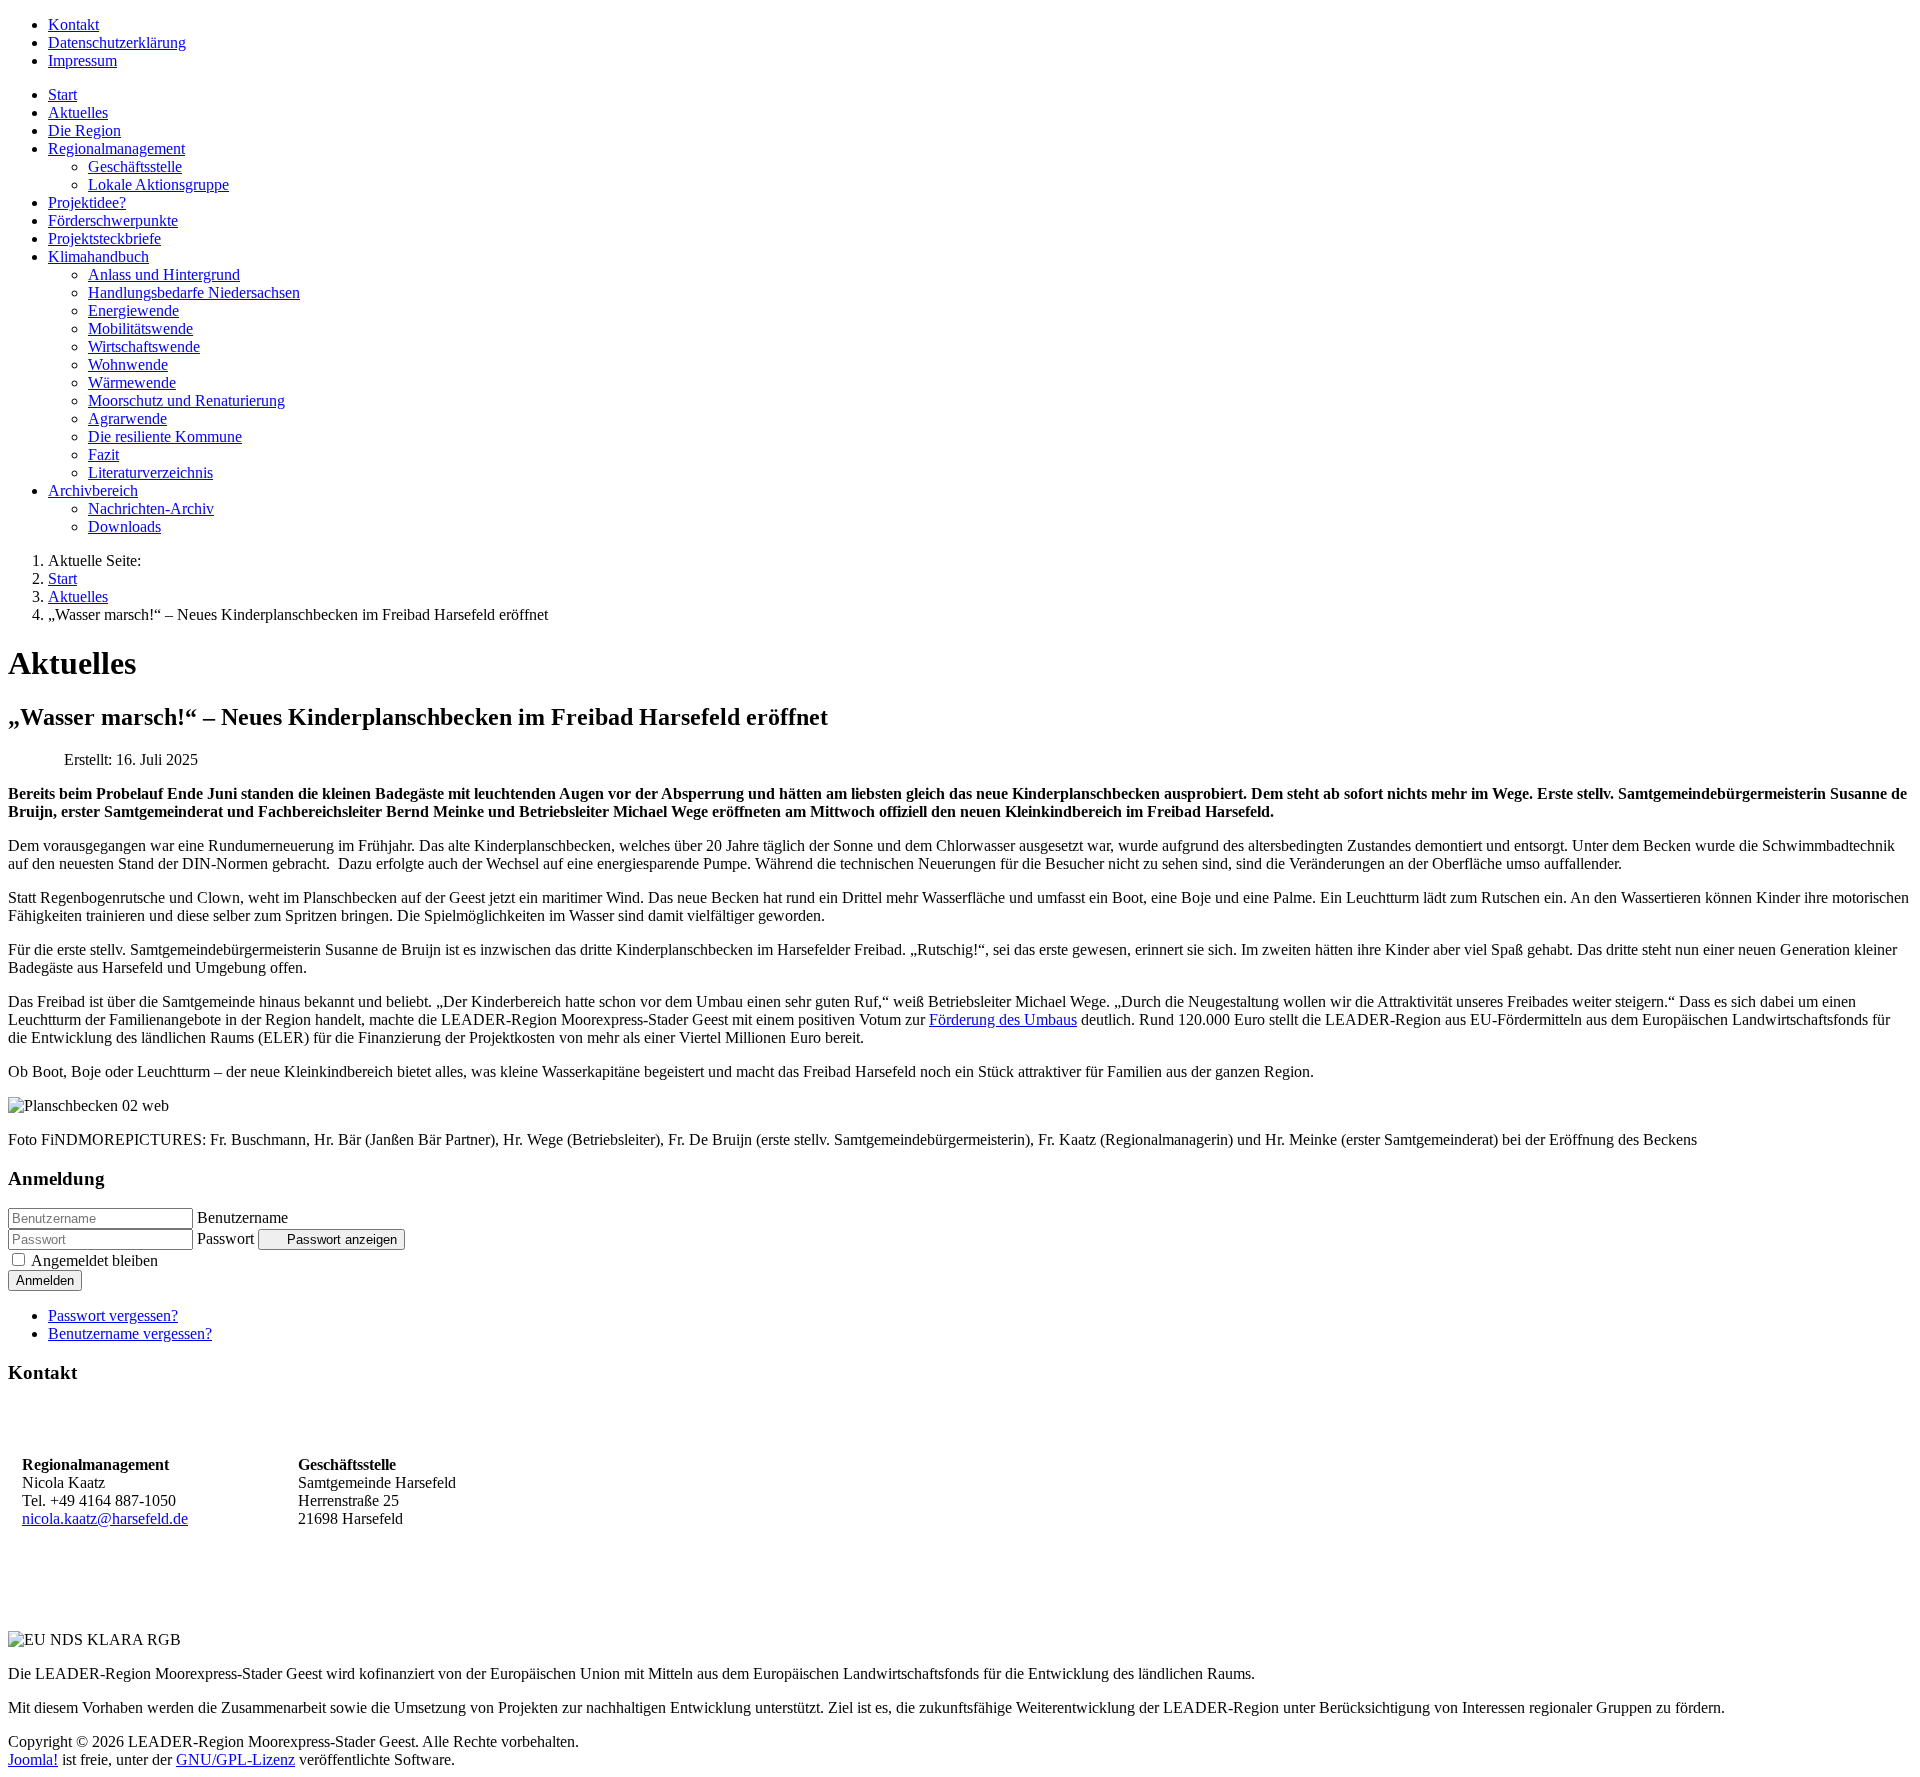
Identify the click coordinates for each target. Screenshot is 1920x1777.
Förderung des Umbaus (1003, 1019)
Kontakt (73, 24)
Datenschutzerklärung (117, 42)
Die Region (84, 130)
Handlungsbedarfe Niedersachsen (194, 292)
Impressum (82, 60)
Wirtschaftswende (144, 346)
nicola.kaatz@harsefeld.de (105, 1518)
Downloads (124, 526)
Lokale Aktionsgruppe (158, 184)
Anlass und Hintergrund (164, 274)
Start (62, 94)
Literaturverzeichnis (150, 472)
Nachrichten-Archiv (151, 508)
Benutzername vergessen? (130, 1333)
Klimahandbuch (98, 256)
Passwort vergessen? (113, 1315)
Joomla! (33, 1759)
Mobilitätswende (140, 328)
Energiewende (133, 310)
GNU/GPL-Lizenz (235, 1759)
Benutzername (242, 1217)
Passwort (225, 1238)
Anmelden (45, 1280)
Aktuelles (78, 112)
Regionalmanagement (116, 148)
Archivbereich (93, 490)
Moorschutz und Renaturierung (186, 400)
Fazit (103, 454)
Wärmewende (132, 382)
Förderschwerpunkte (113, 220)
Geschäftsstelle (135, 166)
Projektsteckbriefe (104, 238)
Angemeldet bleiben (94, 1260)
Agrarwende (127, 418)
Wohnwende (128, 364)
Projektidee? (87, 202)
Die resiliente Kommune (165, 436)
